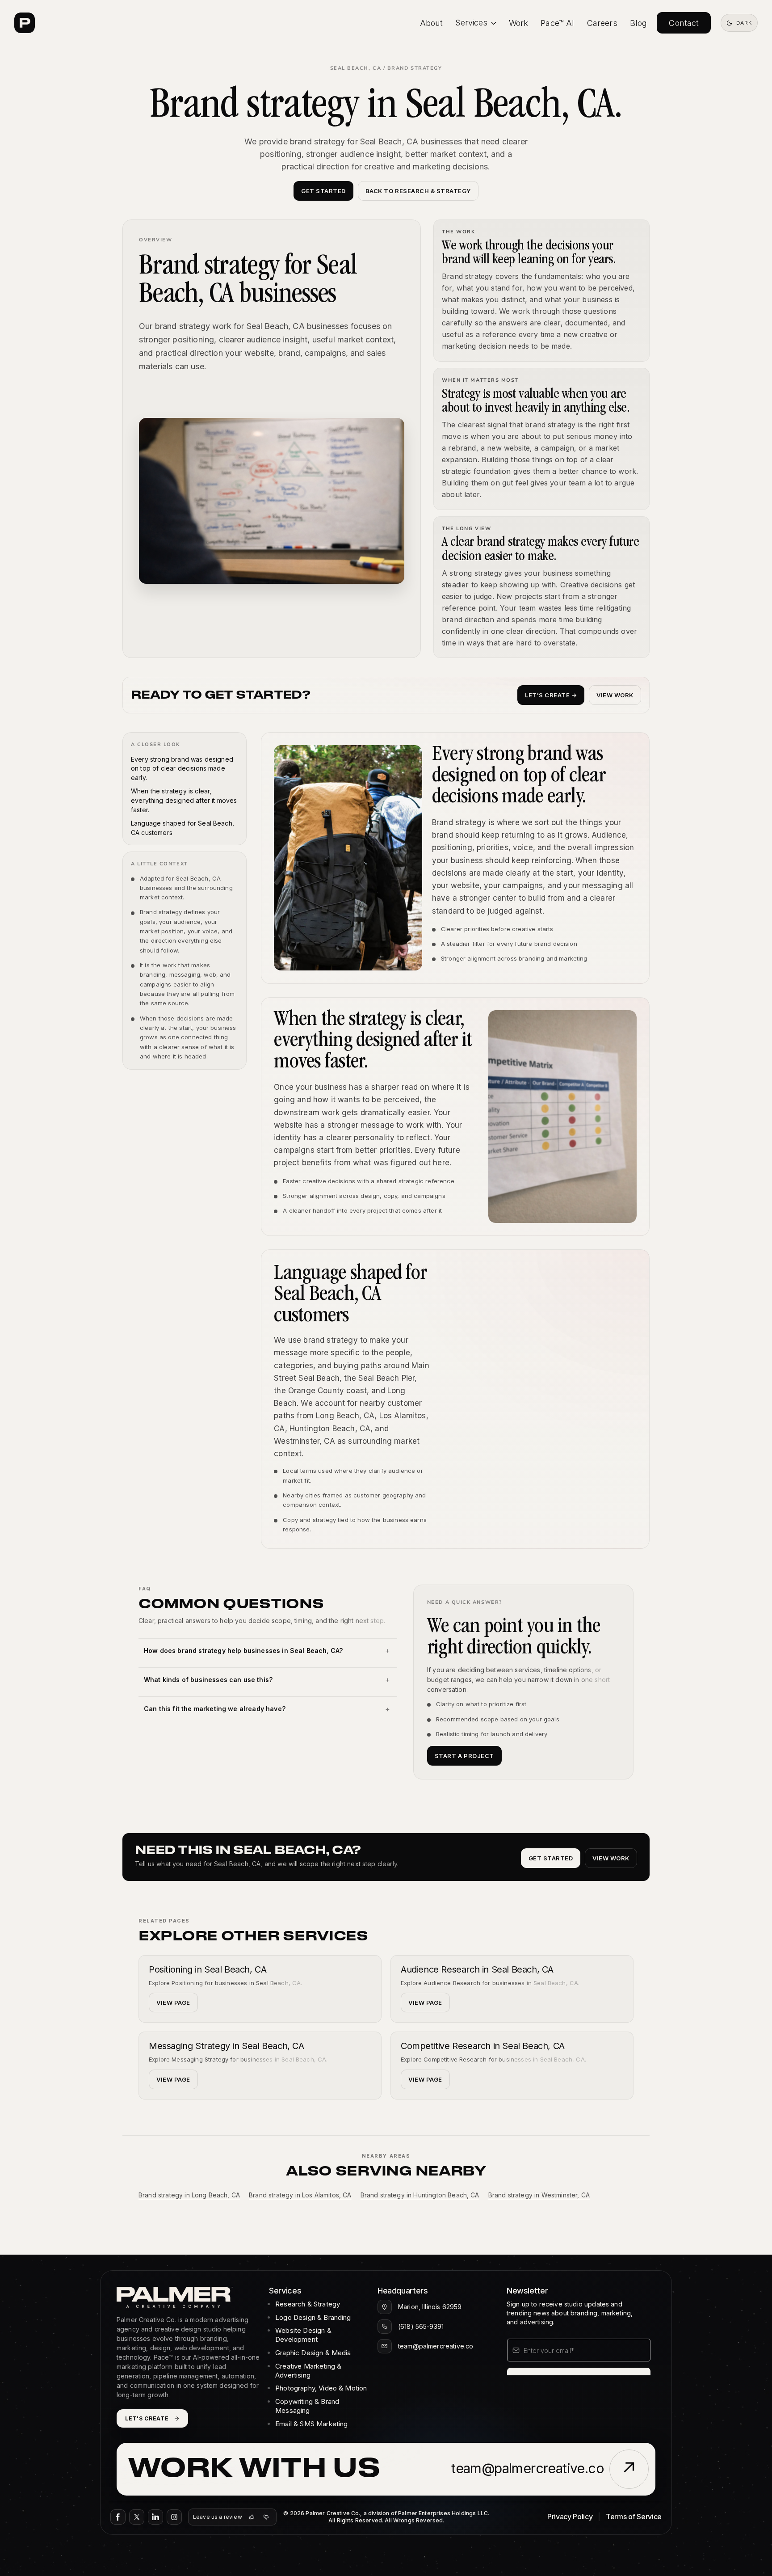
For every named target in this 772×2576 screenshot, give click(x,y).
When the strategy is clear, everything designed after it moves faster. (184, 800)
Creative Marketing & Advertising (308, 2371)
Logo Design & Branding (313, 2317)
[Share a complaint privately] (266, 2517)
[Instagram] (174, 2517)
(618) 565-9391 (421, 2326)
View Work (615, 695)
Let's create (147, 2418)
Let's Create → (551, 695)
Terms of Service (634, 2517)
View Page (173, 2003)
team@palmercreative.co (436, 2346)
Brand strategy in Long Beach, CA (189, 2195)
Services (471, 23)
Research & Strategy (308, 2304)
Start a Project (464, 1756)
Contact (684, 23)
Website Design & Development (303, 2335)
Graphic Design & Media (313, 2353)
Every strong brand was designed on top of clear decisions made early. (182, 768)
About (432, 23)
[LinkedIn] (155, 2517)
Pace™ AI (557, 23)
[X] (137, 2517)
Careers (602, 23)
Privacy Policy (570, 2517)
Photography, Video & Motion (321, 2388)
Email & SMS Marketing (311, 2424)
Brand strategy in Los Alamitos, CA (300, 2195)
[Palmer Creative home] (25, 23)
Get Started (323, 191)
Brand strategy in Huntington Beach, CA (420, 2195)
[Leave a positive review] (252, 2517)
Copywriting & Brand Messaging (307, 2406)
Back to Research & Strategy (418, 191)
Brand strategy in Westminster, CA (539, 2195)
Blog (639, 23)
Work (519, 23)
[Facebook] (118, 2517)
